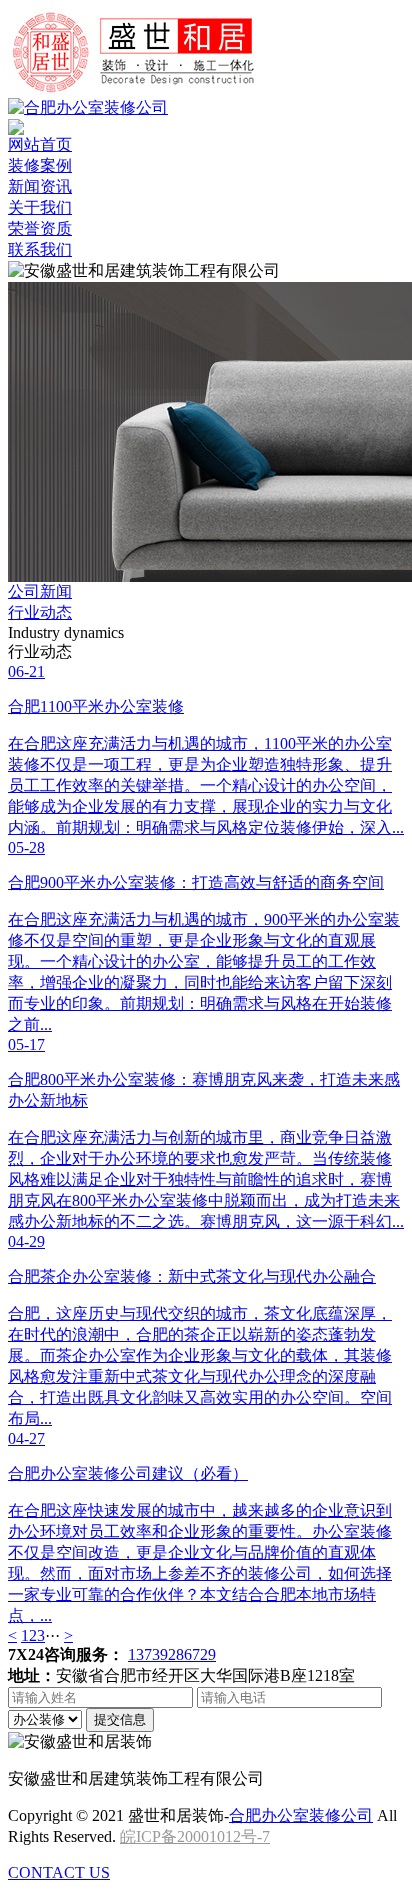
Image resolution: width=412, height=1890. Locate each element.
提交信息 (120, 1719)
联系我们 (40, 249)
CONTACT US (59, 1872)
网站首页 (40, 144)
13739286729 (172, 1654)
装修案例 (40, 165)
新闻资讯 (40, 186)
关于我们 (40, 207)
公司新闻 (40, 591)
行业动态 (40, 612)
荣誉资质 (40, 228)
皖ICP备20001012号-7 (195, 1836)
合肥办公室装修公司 (301, 1815)
